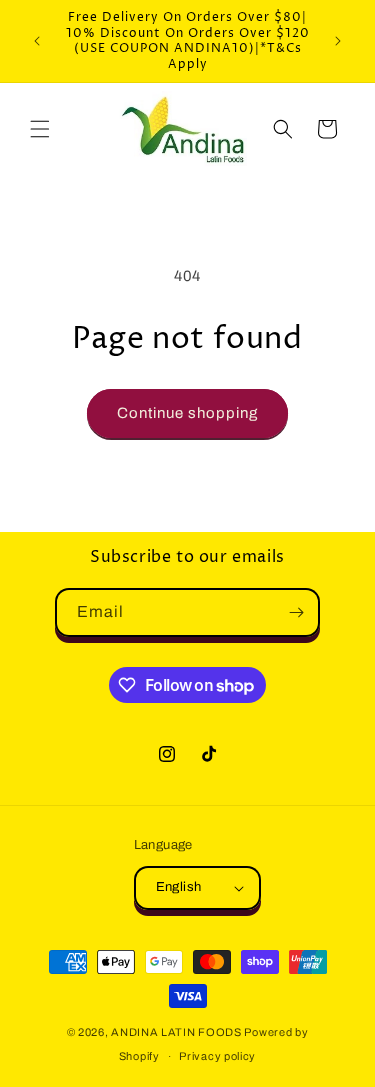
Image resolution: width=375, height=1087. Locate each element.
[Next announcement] (338, 41)
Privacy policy (217, 1056)
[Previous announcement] (37, 41)
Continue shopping (187, 413)
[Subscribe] (296, 612)
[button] (40, 129)
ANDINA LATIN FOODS (176, 1032)
